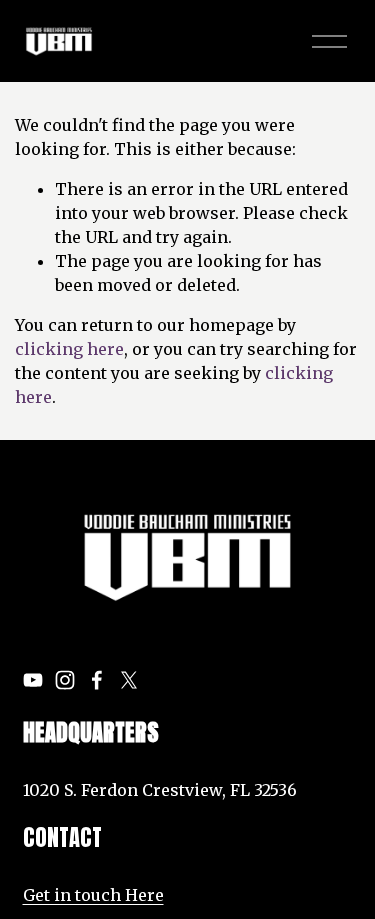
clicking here (69, 349)
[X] (129, 680)
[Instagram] (65, 680)
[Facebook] (97, 680)
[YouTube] (33, 680)
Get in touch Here (93, 895)
